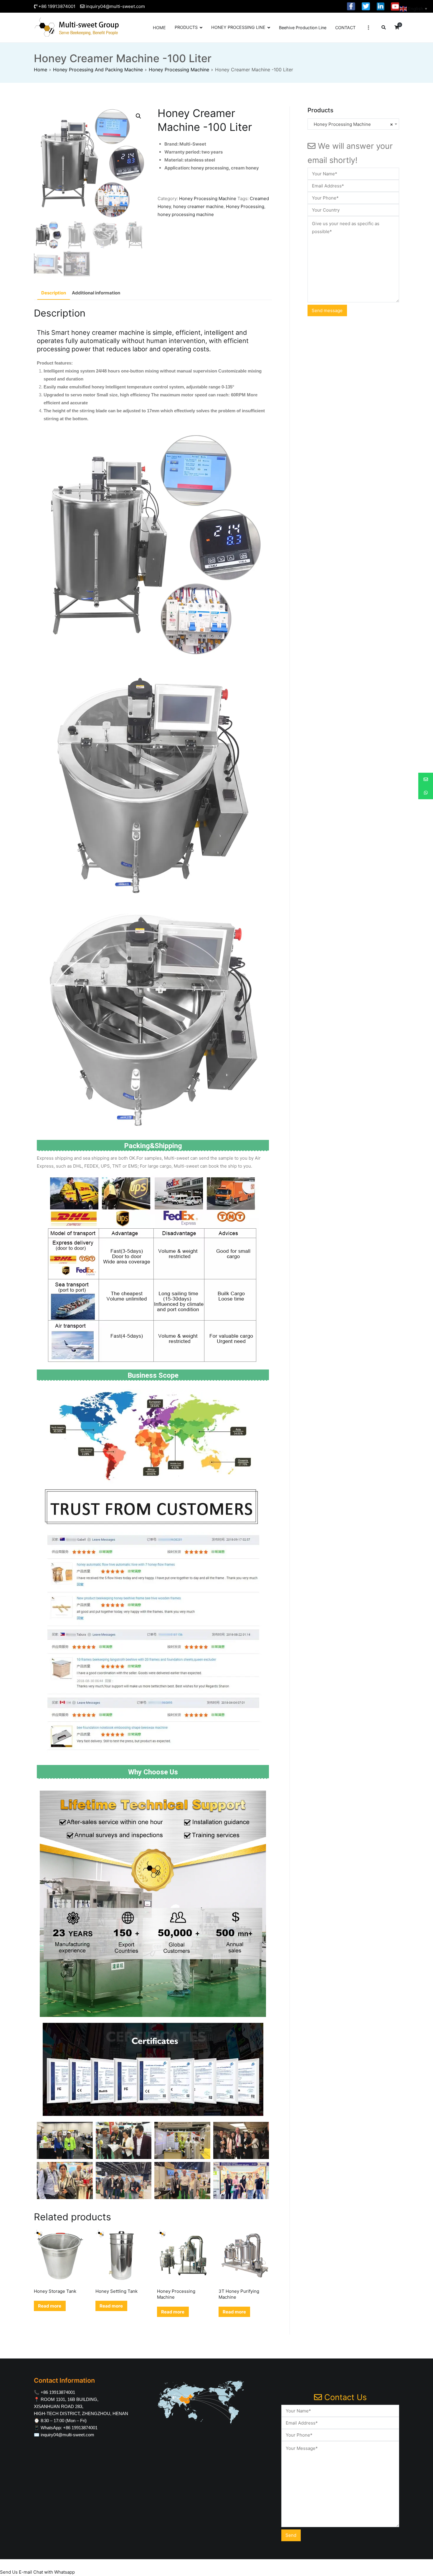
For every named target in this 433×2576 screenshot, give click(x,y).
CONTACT (345, 28)
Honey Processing (245, 206)
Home (41, 70)
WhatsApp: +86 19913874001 (69, 2428)
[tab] (54, 293)
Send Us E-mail (16, 2572)
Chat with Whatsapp (54, 2572)
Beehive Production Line (303, 28)
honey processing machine (186, 214)
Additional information (96, 293)
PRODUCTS (186, 27)
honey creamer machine (198, 206)
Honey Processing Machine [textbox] (352, 124)
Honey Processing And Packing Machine (98, 70)
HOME (159, 28)
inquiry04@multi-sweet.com (115, 6)
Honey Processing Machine (179, 70)
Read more (50, 2306)
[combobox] (353, 124)
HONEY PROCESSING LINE (238, 27)
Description (54, 293)
